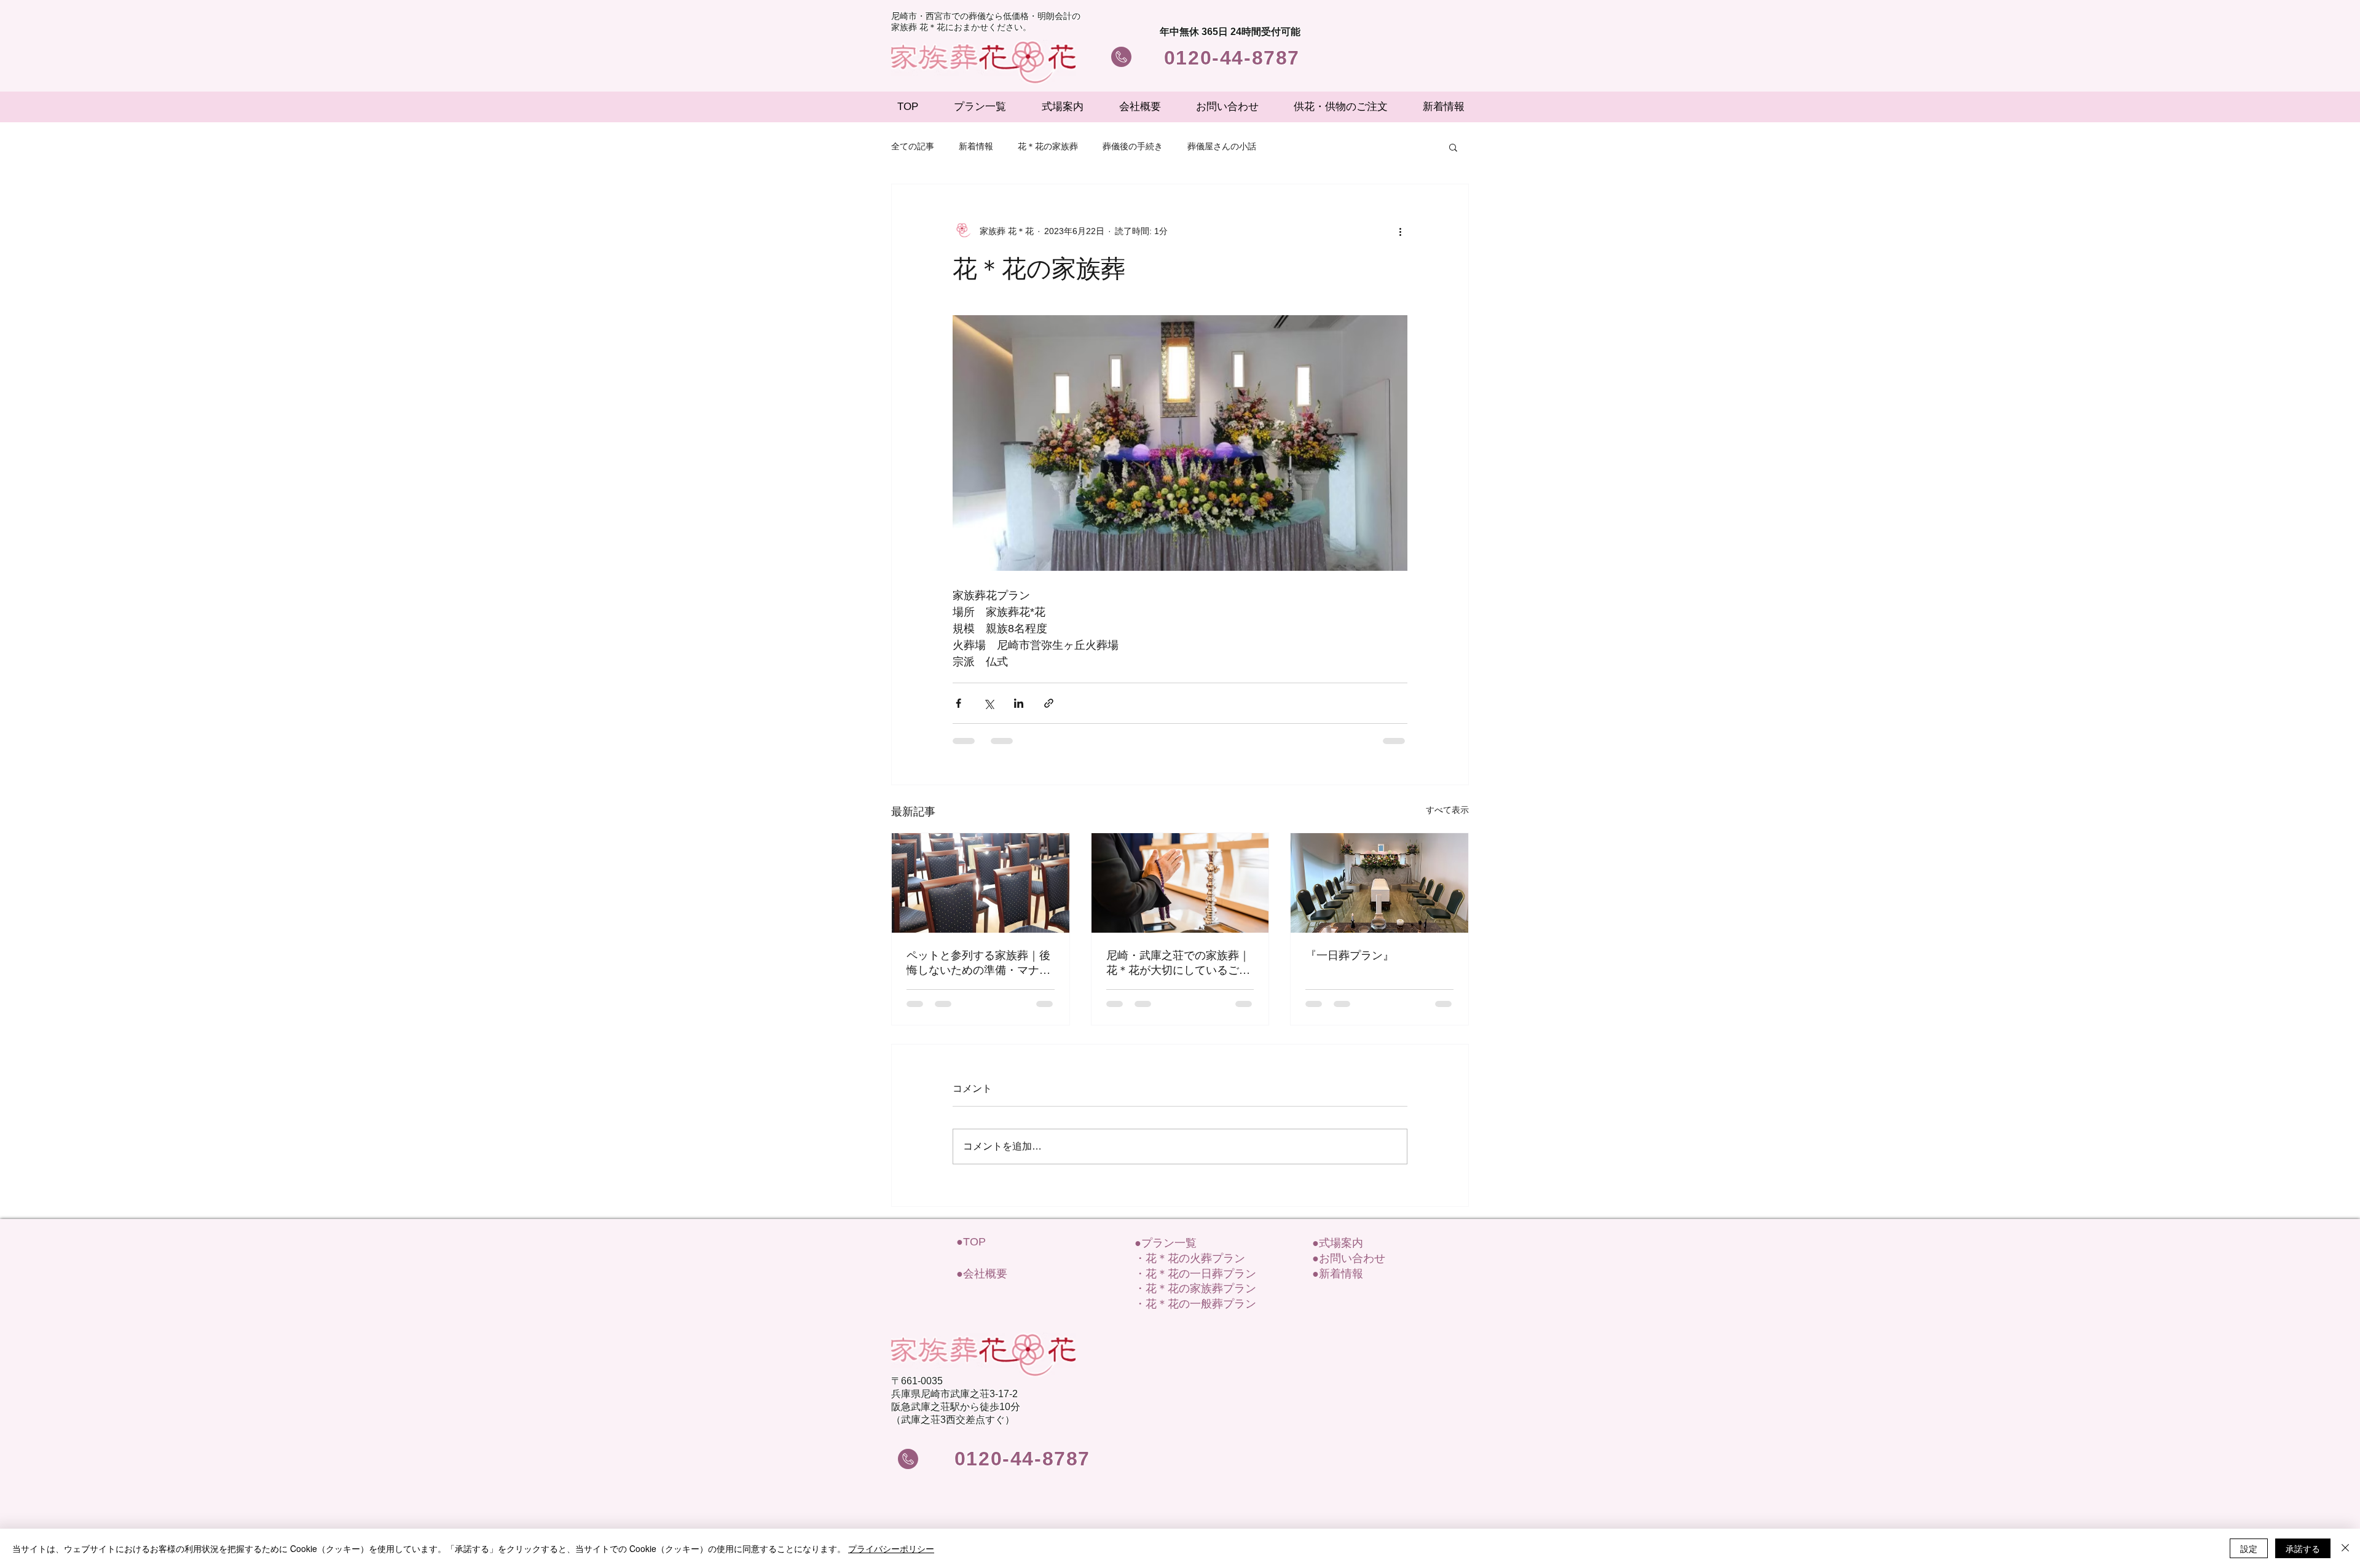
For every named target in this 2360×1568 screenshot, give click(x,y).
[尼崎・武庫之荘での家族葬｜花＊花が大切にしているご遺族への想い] (1180, 883)
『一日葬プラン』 (1350, 955)
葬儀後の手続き (1133, 146)
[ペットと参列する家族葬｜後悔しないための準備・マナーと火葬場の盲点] (981, 883)
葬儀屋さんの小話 (1222, 146)
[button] (1453, 147)
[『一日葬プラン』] (1379, 883)
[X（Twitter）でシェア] (989, 703)
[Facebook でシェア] (958, 703)
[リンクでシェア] (1049, 703)
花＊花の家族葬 (1048, 146)
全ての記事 (913, 146)
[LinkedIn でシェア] (1019, 703)
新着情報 (976, 146)
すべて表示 (1447, 810)
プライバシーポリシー (891, 1548)
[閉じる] (2345, 1548)
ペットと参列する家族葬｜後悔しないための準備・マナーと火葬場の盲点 (978, 963)
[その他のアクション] (1400, 231)
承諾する (2303, 1548)
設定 (2249, 1548)
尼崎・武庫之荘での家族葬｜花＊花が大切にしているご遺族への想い (1178, 963)
